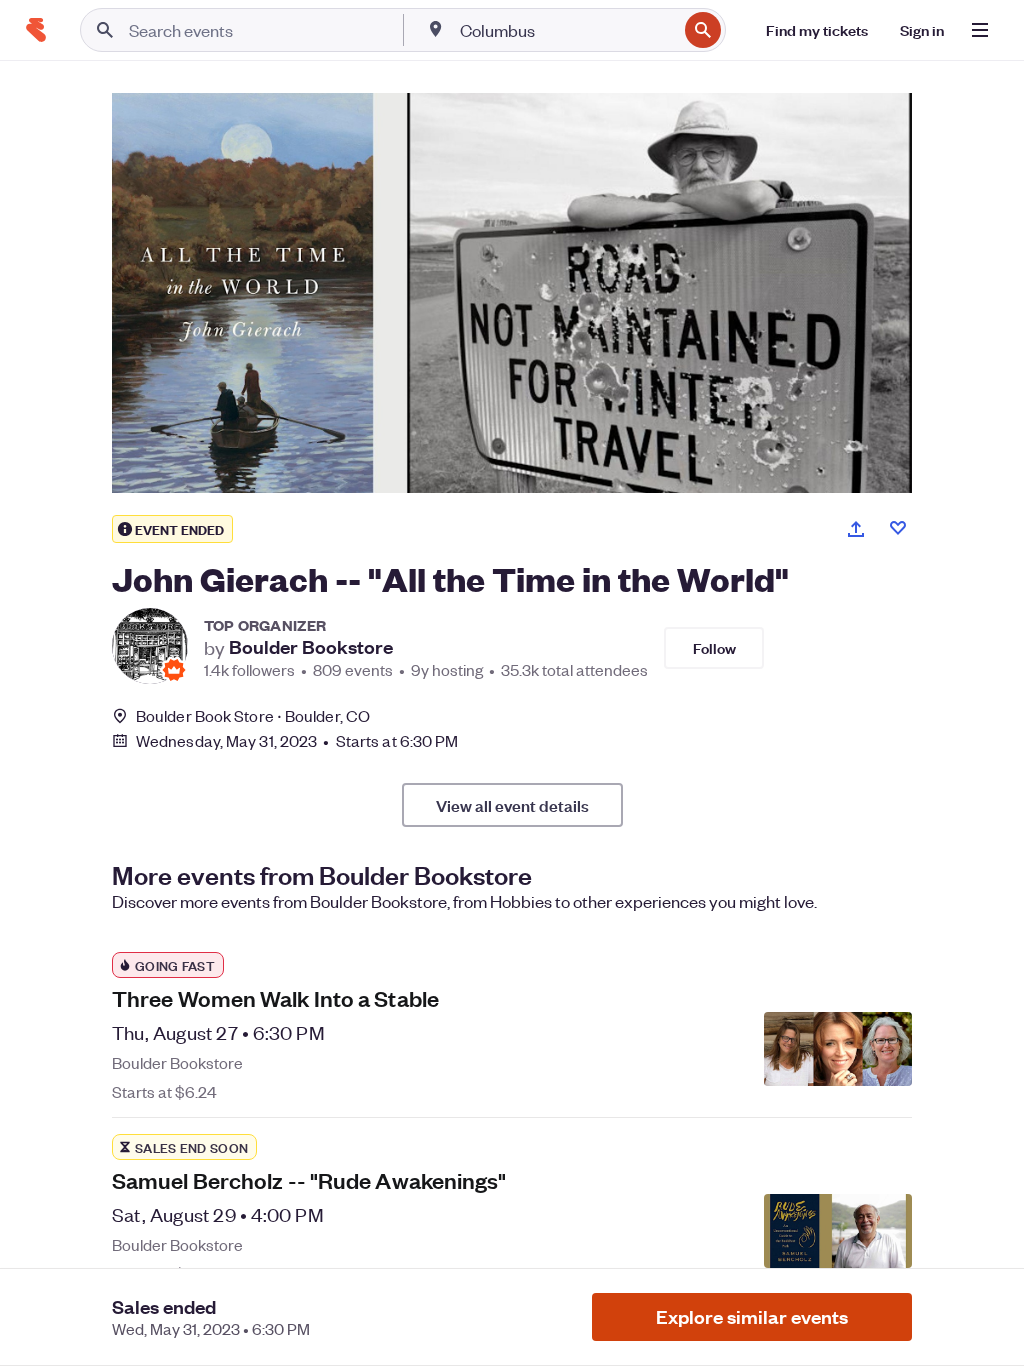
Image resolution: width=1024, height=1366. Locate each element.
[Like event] (898, 528)
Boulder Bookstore (311, 647)
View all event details (512, 805)
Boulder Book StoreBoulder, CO (253, 715)
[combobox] (566, 30)
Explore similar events (752, 1316)
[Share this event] (856, 529)
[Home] (36, 30)
